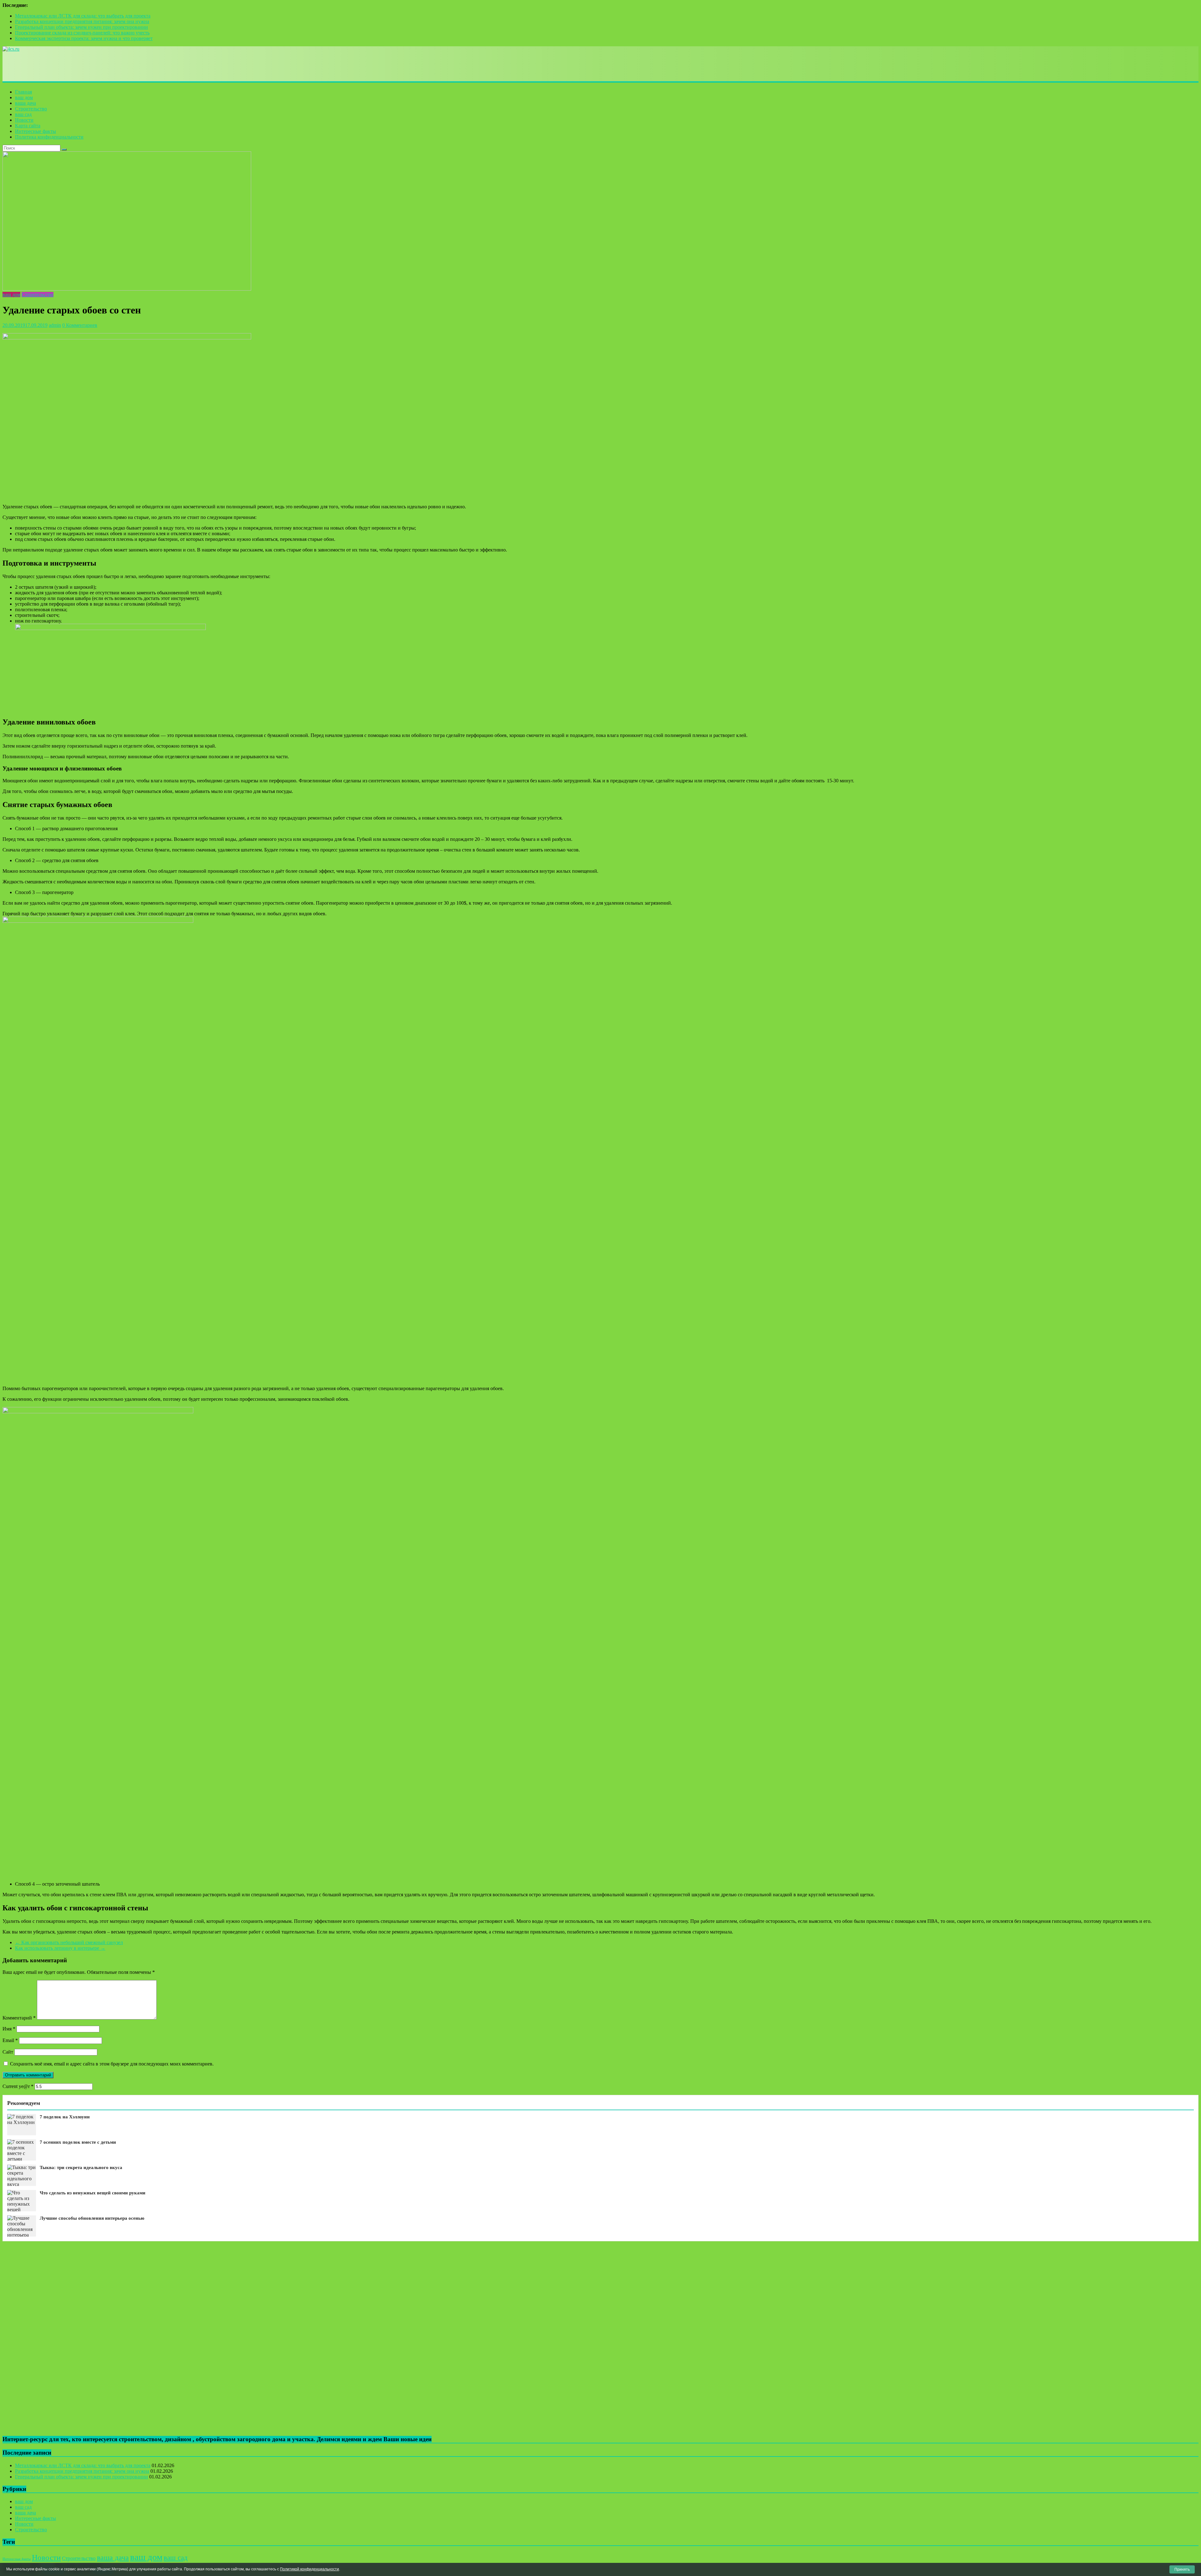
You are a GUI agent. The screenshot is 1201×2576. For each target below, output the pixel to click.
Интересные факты (35, 131)
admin (55, 325)
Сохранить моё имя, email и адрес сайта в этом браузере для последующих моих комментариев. (112, 2064)
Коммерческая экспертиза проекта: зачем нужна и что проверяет (84, 38)
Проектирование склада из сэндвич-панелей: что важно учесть (82, 33)
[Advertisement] (116, 66)
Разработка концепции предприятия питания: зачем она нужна (82, 21)
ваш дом (24, 97)
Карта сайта (28, 126)
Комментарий (19, 2018)
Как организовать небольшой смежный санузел (69, 1942)
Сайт (8, 2052)
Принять (1182, 2569)
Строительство (31, 109)
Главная (23, 92)
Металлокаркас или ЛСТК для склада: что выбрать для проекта (83, 16)
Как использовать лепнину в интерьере (60, 1948)
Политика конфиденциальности (49, 137)
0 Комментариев (80, 325)
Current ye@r (18, 2086)
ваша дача (25, 103)
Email (10, 2040)
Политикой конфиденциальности (309, 2569)
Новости (24, 120)
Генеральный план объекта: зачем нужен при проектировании (81, 27)
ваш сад (23, 114)
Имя (9, 2029)
